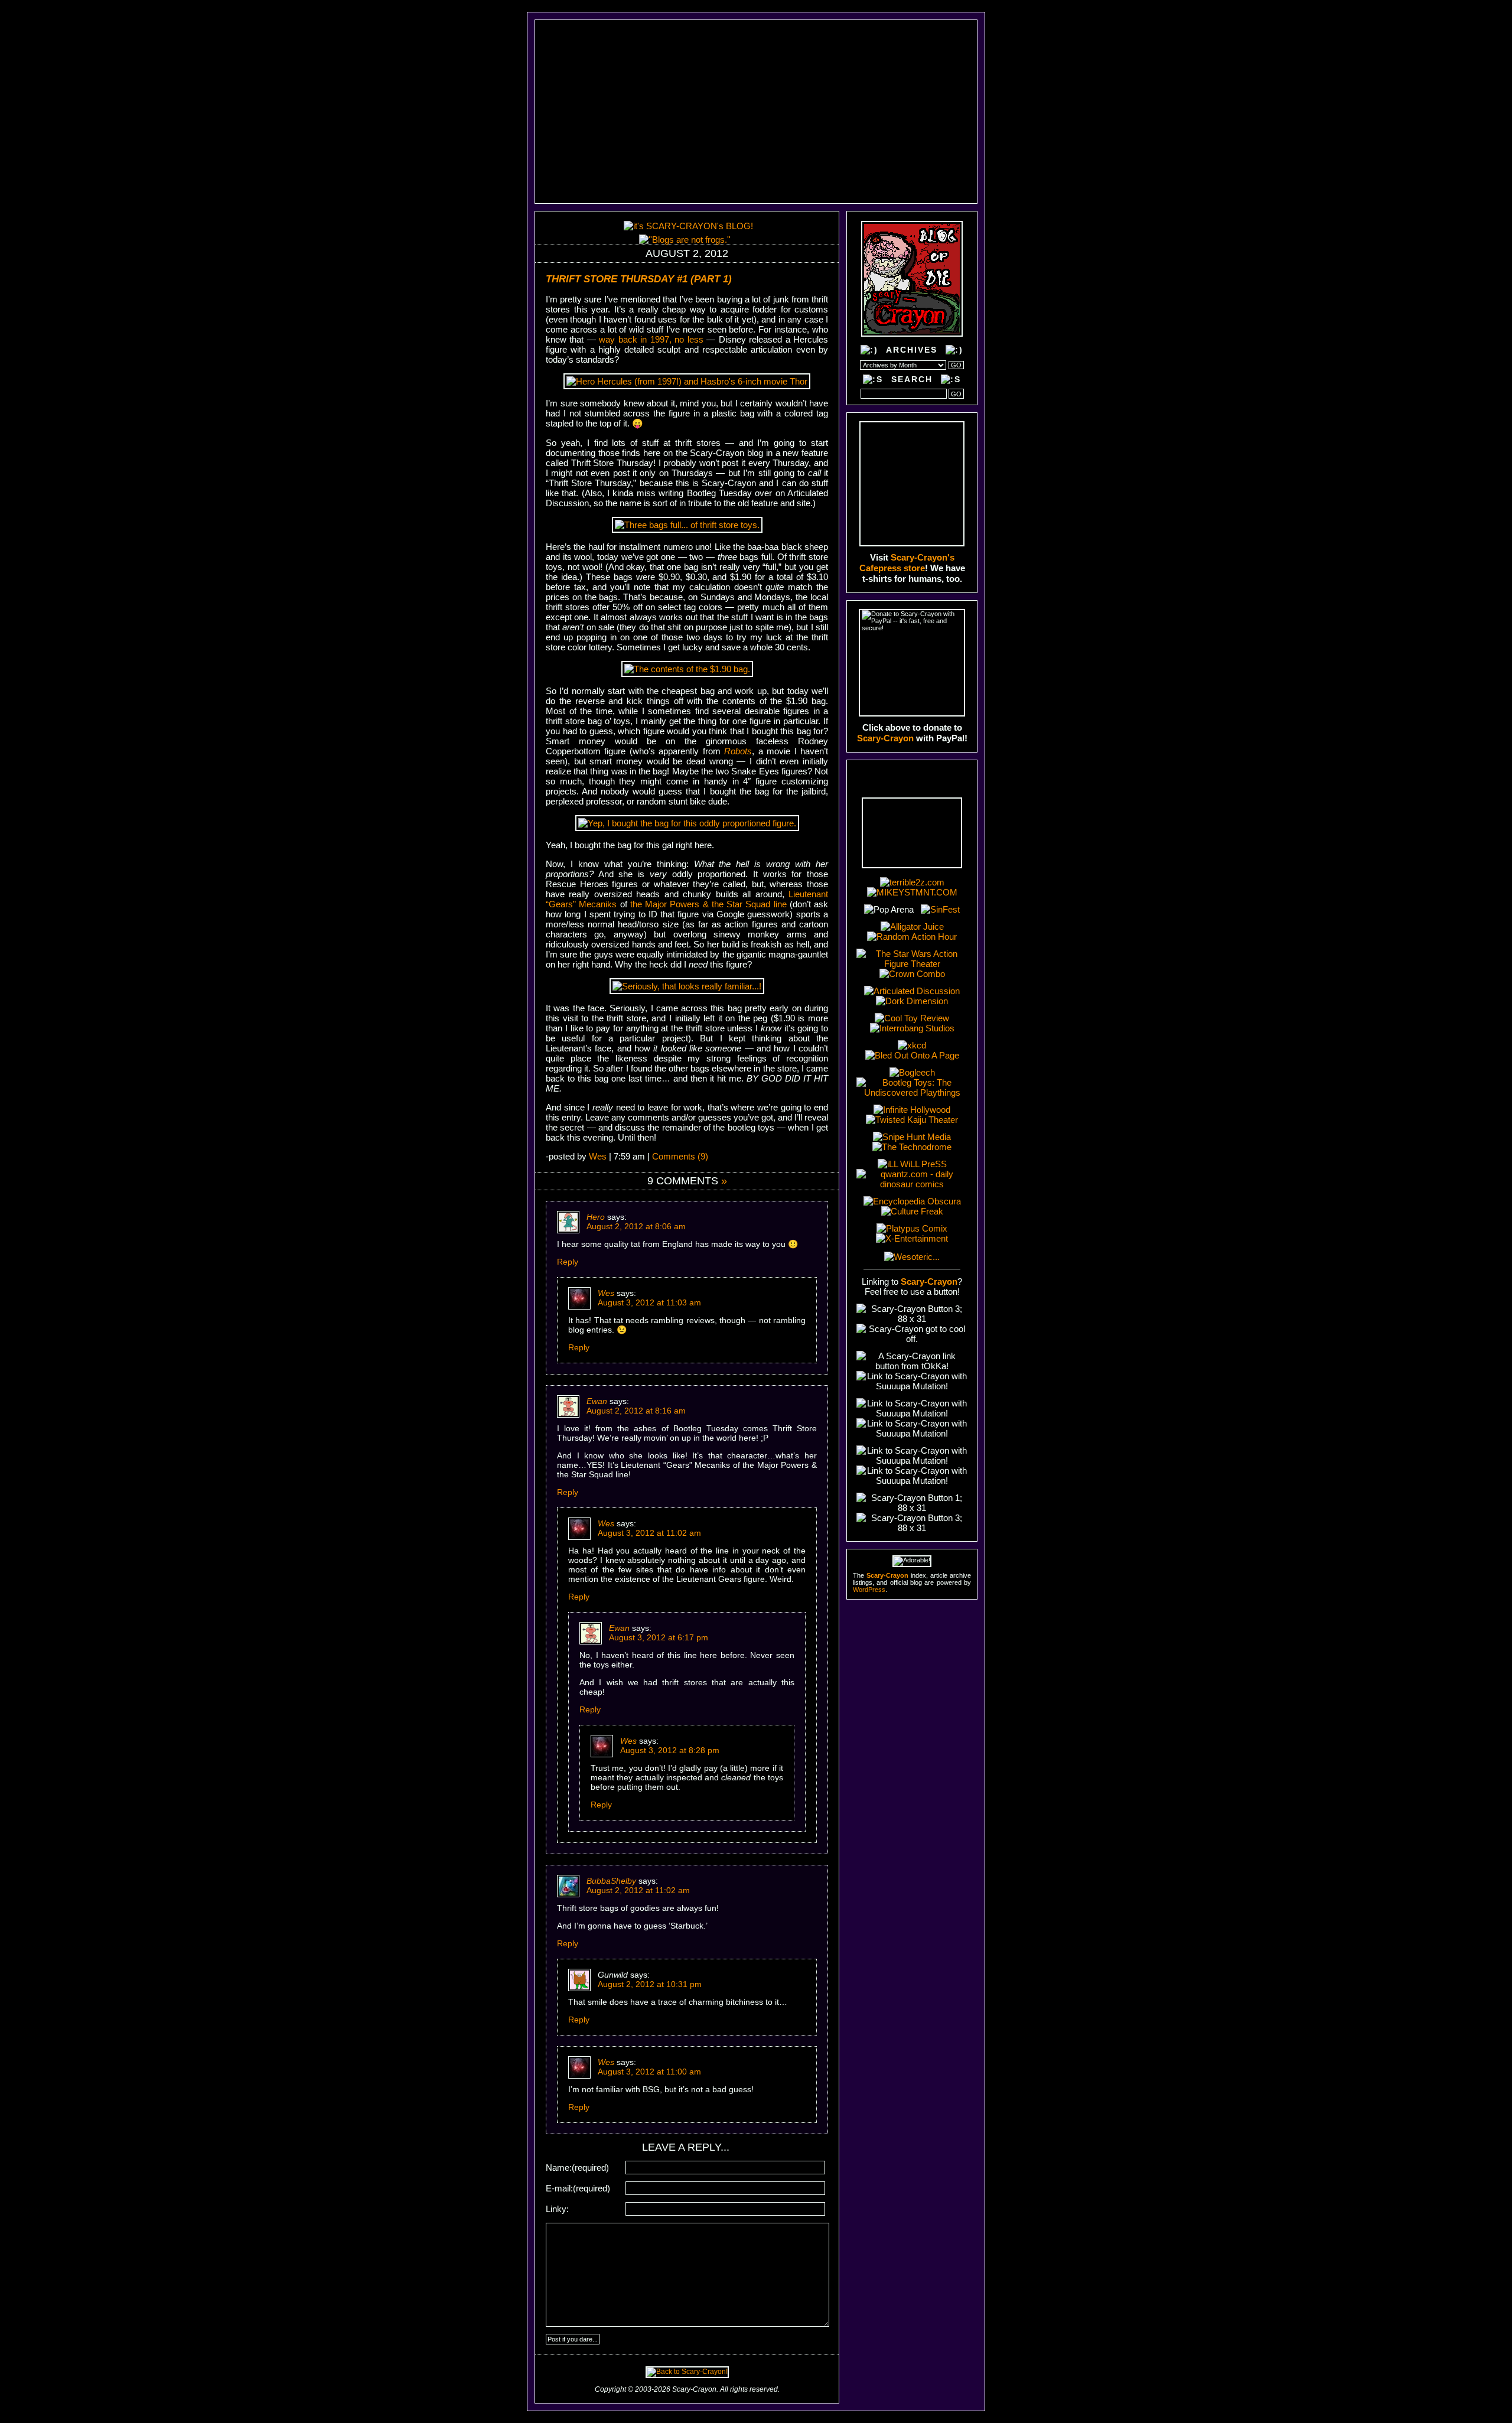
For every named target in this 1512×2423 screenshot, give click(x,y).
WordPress (869, 1590)
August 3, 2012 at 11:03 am (649, 1302)
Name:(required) (577, 2168)
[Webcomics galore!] (663, 152)
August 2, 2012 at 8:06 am (636, 1226)
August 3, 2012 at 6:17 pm (659, 1637)
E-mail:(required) (578, 2188)
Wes (598, 1156)
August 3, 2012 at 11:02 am (649, 1533)
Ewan (597, 1401)
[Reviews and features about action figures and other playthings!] (690, 70)
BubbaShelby (611, 1881)
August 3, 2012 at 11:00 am (649, 2072)
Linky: (557, 2209)
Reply (568, 1262)
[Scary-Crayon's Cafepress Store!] (912, 484)
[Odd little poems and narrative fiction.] (668, 135)
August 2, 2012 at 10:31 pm (650, 1984)
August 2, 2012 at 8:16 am (636, 1411)
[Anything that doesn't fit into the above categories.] (644, 169)
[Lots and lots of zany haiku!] (672, 119)
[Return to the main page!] (853, 111)
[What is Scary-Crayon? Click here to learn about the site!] (638, 185)
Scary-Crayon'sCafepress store (907, 563)
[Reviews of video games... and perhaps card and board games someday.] (702, 37)
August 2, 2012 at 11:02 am (638, 1890)
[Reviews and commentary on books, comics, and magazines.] (678, 103)
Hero (596, 1217)
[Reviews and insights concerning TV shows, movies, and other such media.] (697, 53)
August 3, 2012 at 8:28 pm (670, 1750)
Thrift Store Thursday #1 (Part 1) (639, 279)
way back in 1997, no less (651, 339)
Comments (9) (680, 1156)
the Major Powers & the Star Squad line (708, 904)
